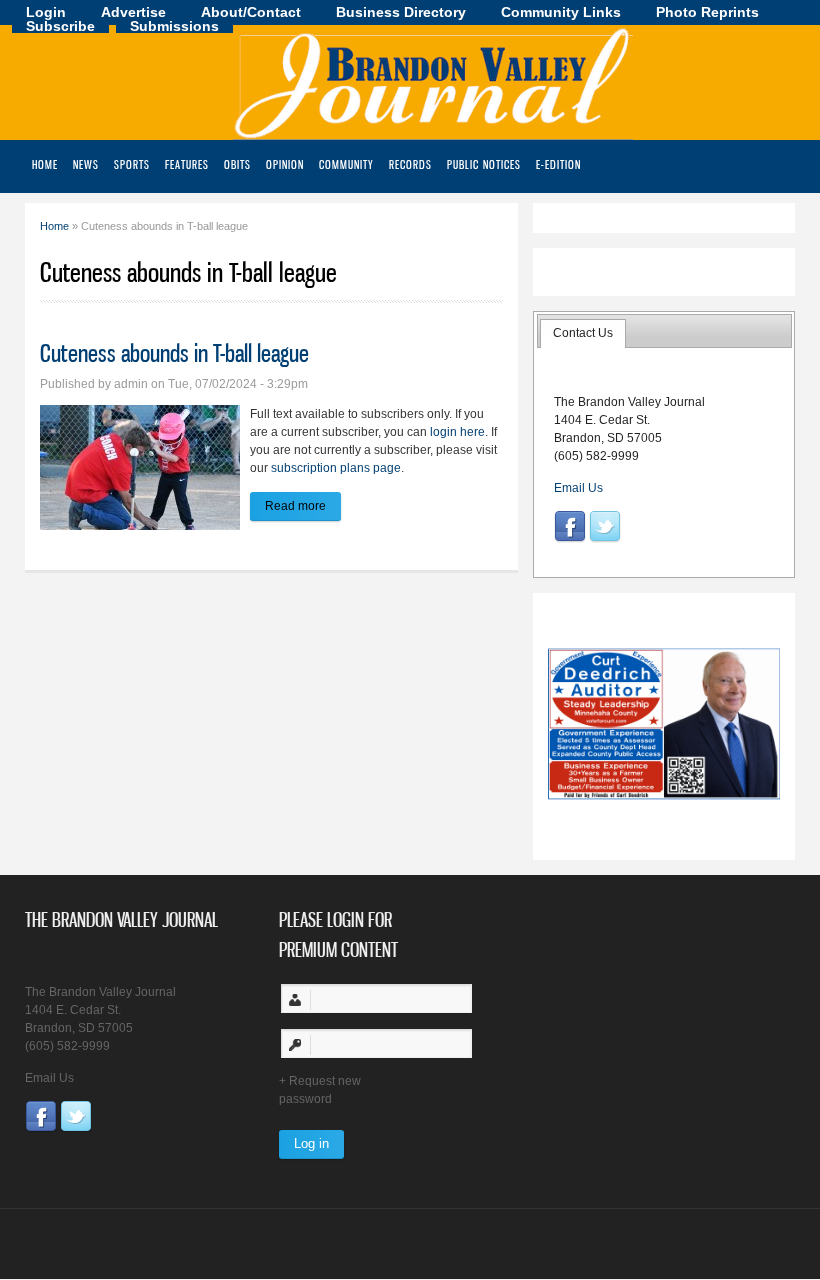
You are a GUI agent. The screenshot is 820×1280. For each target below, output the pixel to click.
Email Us (578, 488)
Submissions (174, 26)
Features (187, 164)
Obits (237, 164)
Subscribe (60, 26)
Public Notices (484, 164)
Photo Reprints (707, 12)
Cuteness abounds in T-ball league (174, 353)
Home (45, 164)
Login (46, 12)
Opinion (285, 164)
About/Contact (251, 12)
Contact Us (583, 333)
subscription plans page (336, 468)
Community (346, 164)
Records (410, 164)
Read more (303, 506)
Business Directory (401, 12)
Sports (132, 164)
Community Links (561, 12)
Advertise (133, 12)
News (86, 164)
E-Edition (558, 164)
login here (457, 432)
